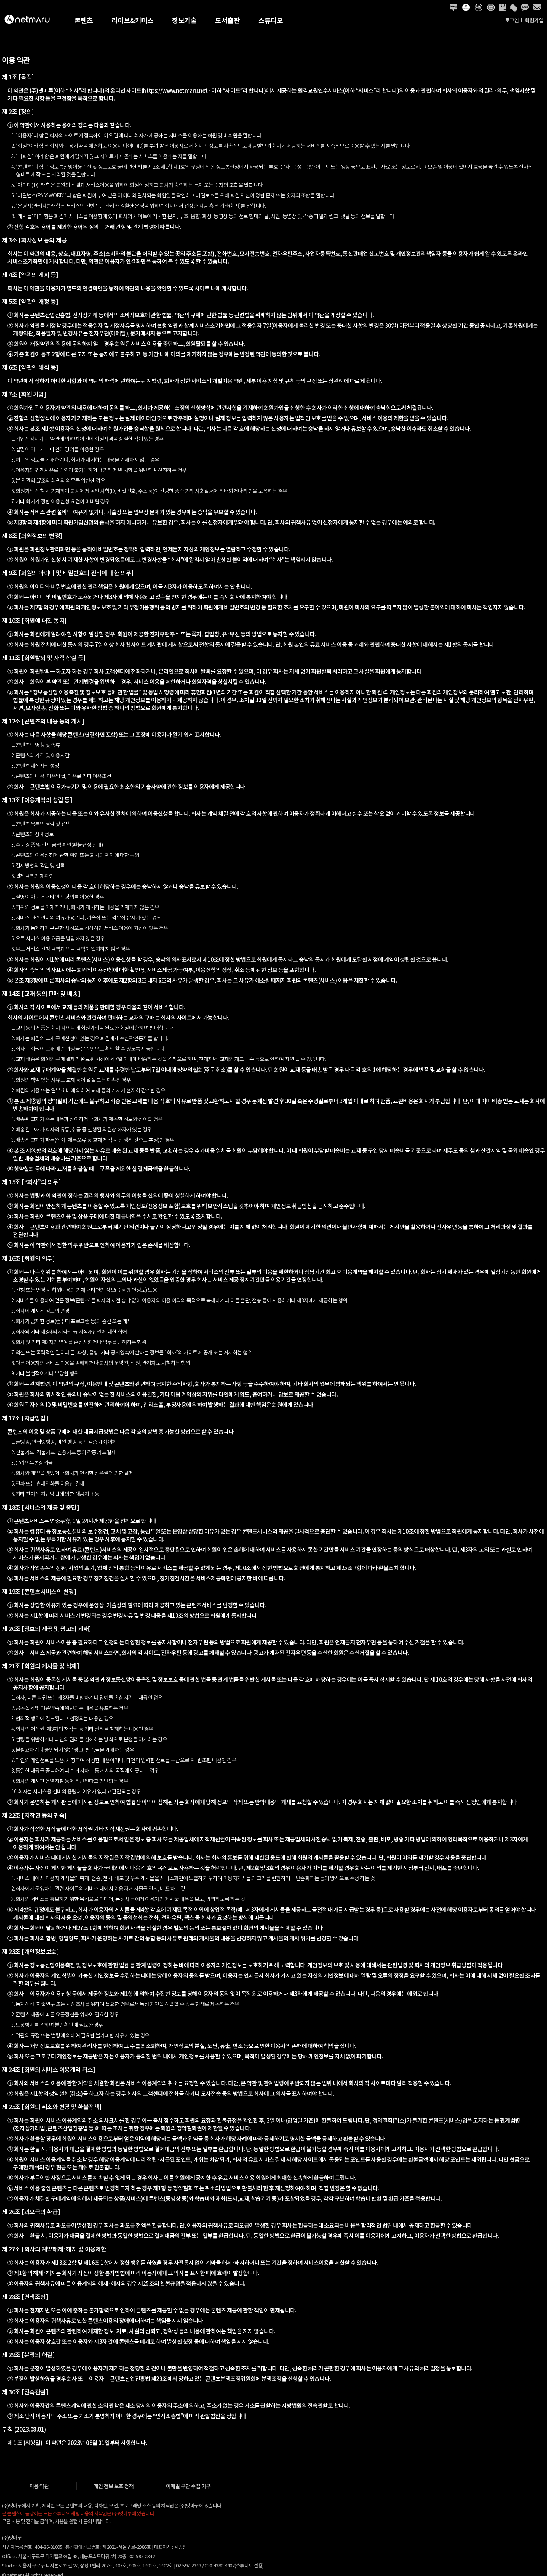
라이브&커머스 (133, 20)
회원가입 (534, 20)
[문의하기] (537, 7)
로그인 (512, 20)
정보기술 (184, 20)
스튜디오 (271, 20)
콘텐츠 (84, 20)
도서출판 (227, 20)
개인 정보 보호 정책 (114, 2486)
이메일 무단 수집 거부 (188, 2486)
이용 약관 (39, 2486)
